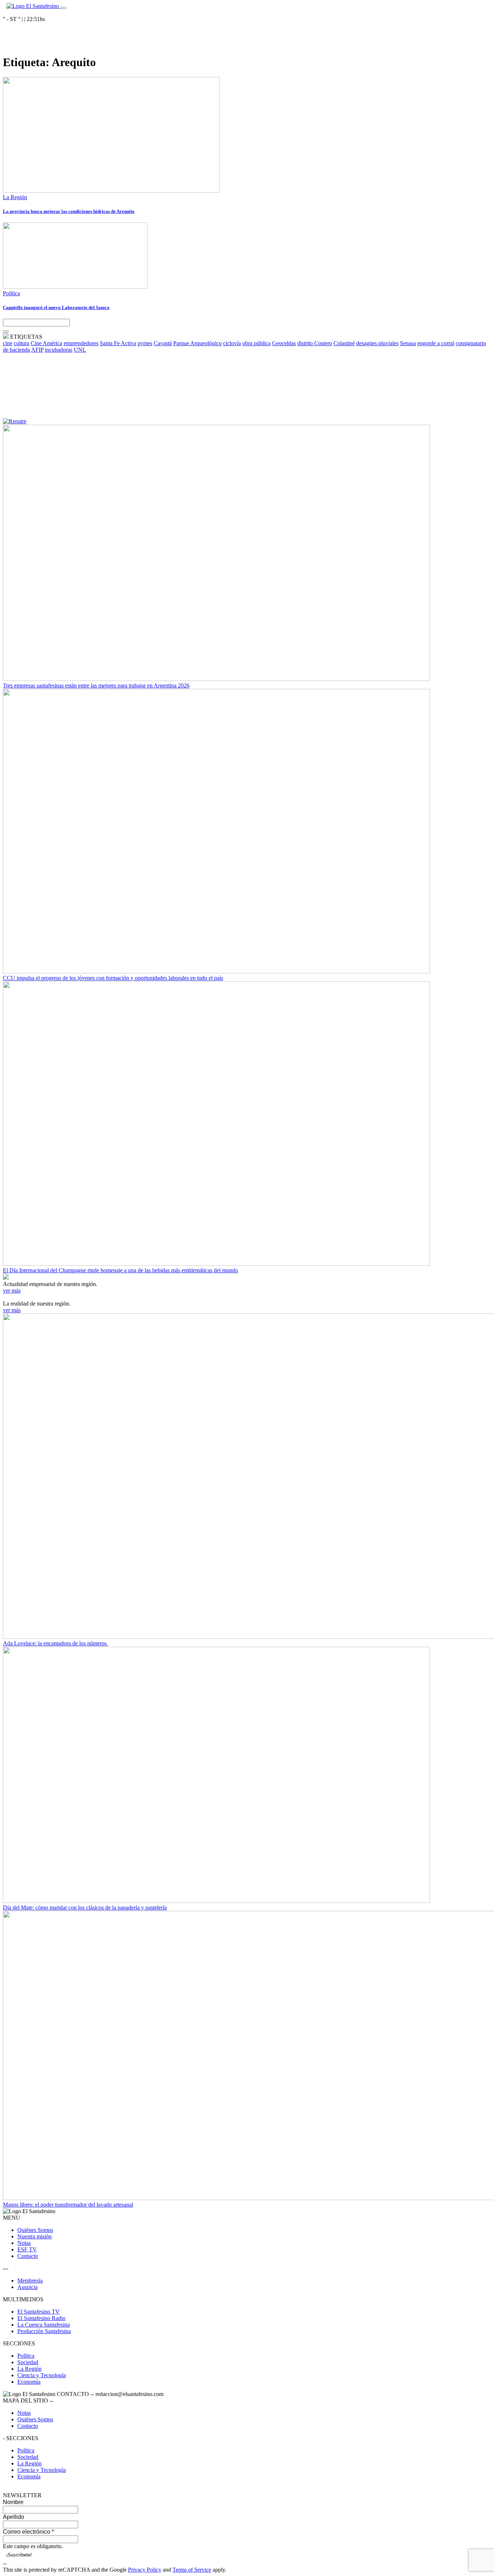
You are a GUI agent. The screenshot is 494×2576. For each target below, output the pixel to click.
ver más (12, 1291)
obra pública (256, 343)
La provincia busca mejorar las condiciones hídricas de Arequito (69, 211)
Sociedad (28, 2362)
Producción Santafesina (44, 2331)
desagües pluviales (377, 343)
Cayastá (163, 343)
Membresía (30, 2281)
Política (11, 293)
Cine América (46, 343)
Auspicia (27, 2287)
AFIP (37, 350)
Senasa (408, 343)
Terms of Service (192, 2570)
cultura (22, 343)
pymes (145, 343)
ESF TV (27, 2249)
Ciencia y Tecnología (42, 2375)
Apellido (14, 2517)
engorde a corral (436, 343)
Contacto (28, 2256)
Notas (24, 2243)
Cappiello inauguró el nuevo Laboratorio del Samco (56, 307)
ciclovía (232, 343)
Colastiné (344, 343)
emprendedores (81, 343)
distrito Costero (315, 343)
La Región (15, 197)
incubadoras (59, 350)
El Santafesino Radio (41, 2318)
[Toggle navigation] (63, 8)
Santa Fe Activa (118, 343)
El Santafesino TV (39, 2312)
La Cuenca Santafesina (44, 2325)
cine (8, 343)
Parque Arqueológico (197, 343)
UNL (80, 350)
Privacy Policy (145, 2570)
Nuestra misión (35, 2236)
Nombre (13, 2502)
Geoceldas (284, 343)
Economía (29, 2382)
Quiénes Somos (35, 2230)
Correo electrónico (28, 2532)
